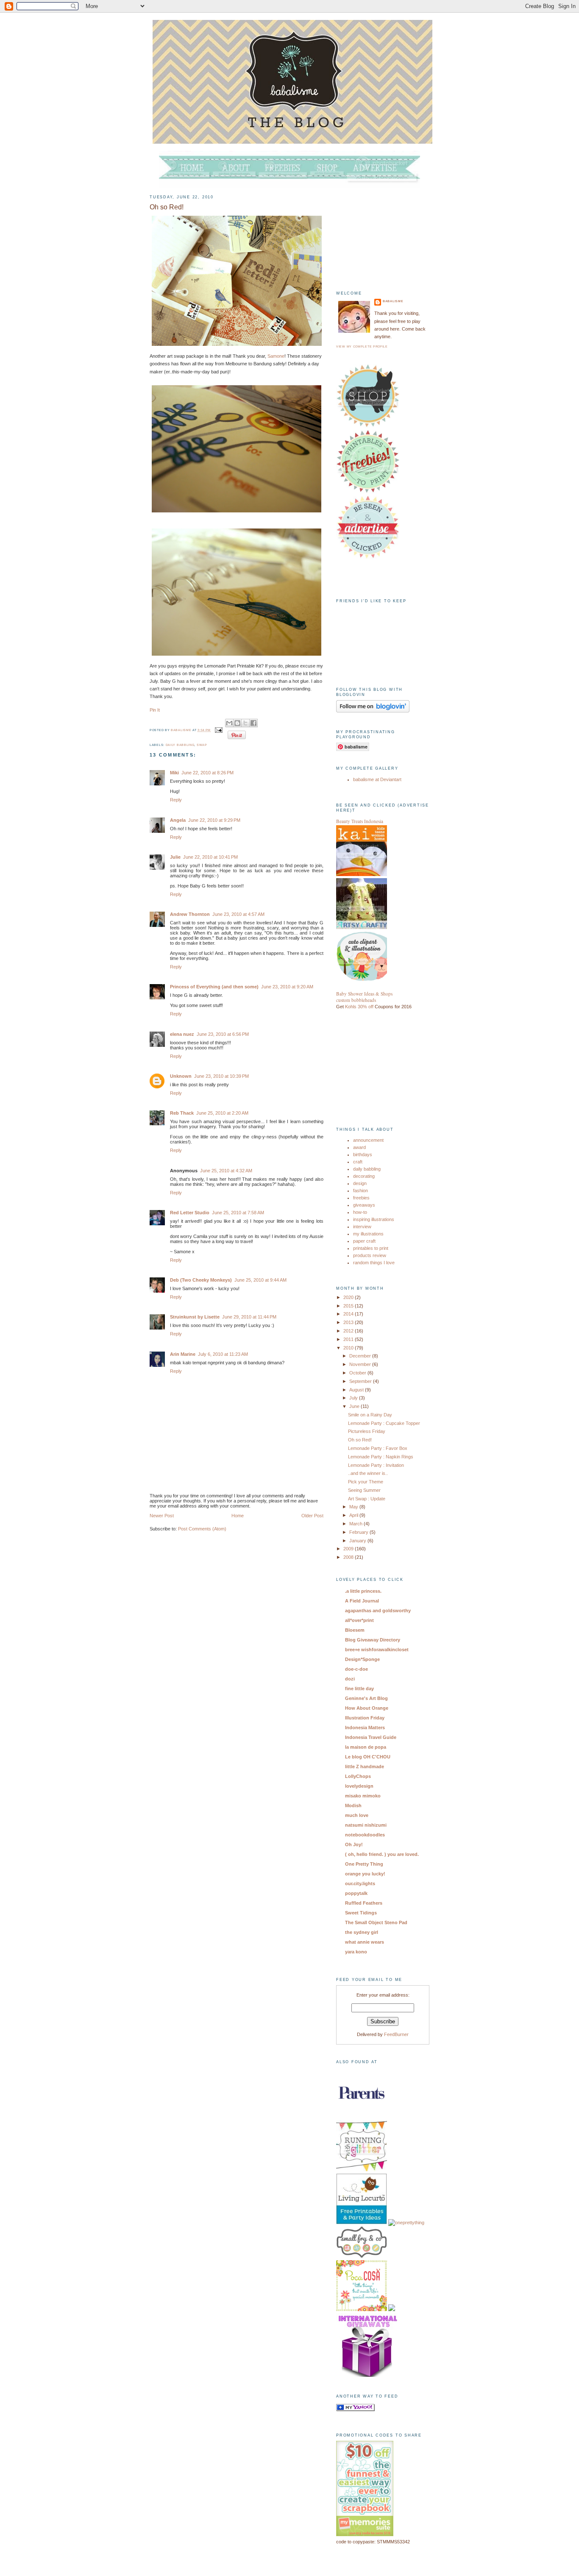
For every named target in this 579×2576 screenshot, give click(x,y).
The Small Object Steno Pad (376, 1922)
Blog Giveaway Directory (373, 1640)
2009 (349, 1549)
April (354, 1515)
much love (357, 1815)
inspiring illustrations (374, 1219)
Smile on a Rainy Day (370, 1415)
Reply (176, 800)
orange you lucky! (365, 1874)
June (355, 1406)
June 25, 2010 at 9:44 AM (260, 1280)
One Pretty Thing (364, 1864)
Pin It (155, 710)
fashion (360, 1191)
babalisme (182, 730)
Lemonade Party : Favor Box (378, 1448)
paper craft (364, 1241)
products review (370, 1255)
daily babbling (180, 745)
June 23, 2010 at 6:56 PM (223, 1034)
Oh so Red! (360, 1440)
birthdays (363, 1154)
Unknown (181, 1076)
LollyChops (358, 1776)
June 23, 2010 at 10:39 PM (221, 1076)
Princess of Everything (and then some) (214, 987)
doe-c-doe (356, 1669)
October (358, 1373)
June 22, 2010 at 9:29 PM (214, 820)
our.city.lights (360, 1883)
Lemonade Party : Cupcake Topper (384, 1423)
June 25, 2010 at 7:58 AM (238, 1213)
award (359, 1147)
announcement (368, 1140)
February (359, 1532)
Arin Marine (183, 1354)
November (361, 1364)
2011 (349, 1339)
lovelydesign (359, 1786)
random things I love (374, 1263)
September (361, 1381)
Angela (178, 820)
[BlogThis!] (237, 723)
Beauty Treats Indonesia (360, 821)
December (361, 1356)
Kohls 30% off (359, 1007)
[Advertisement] (379, 231)
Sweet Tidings (361, 1913)
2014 (349, 1314)
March (356, 1524)
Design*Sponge (362, 1659)
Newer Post (162, 1516)
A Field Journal (362, 1601)
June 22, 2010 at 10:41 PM (210, 857)
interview (362, 1227)
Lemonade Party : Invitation (376, 1465)
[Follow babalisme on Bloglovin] (373, 711)
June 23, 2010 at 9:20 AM (287, 987)
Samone (276, 356)
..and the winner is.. (368, 1473)
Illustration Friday (365, 1718)
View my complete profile (362, 346)
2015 (349, 1306)
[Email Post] (219, 730)
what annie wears (365, 1942)
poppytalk (356, 1893)
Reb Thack (182, 1113)
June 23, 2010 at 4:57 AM (238, 914)
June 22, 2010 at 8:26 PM (207, 773)
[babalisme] (355, 2409)
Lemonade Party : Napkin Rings (381, 1457)
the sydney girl (362, 1932)
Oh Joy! (354, 1844)
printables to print (371, 1248)
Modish (353, 1805)
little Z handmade (365, 1766)
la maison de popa (366, 1747)
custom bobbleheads (356, 1000)
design (360, 1183)
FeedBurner (396, 2034)
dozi (350, 1679)
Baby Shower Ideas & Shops (364, 994)
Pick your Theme (366, 1482)
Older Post (312, 1516)
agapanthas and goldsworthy (378, 1611)
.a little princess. (363, 1591)
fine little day (359, 1689)
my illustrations (368, 1234)
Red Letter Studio (190, 1213)
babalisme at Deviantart (377, 779)
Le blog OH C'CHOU (368, 1757)
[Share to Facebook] (253, 723)
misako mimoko (363, 1796)
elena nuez (182, 1034)
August (357, 1390)
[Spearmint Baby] (392, 2309)
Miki (174, 773)
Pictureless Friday (367, 1431)
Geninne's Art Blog (366, 1698)
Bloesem (355, 1630)
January (358, 1541)
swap (202, 745)
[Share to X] (245, 723)
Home (238, 1516)
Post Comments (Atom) (202, 1529)
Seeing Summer (364, 1490)
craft (358, 1162)
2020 (349, 1297)
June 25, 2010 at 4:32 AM (226, 1171)
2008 (349, 1557)
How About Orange (367, 1708)
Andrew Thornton (190, 914)
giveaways (364, 1205)
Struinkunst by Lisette (195, 1317)
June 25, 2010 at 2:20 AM (222, 1113)
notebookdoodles (365, 1835)
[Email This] (229, 723)
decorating (364, 1176)
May (354, 1507)
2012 (349, 1331)
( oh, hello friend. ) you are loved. (382, 1854)
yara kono (356, 1952)
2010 (349, 1348)
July (354, 1398)
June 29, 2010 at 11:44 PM (249, 1317)
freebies (361, 1198)
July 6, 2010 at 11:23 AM (223, 1354)
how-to (360, 1212)
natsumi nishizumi (366, 1825)
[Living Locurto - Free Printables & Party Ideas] (362, 2223)
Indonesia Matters (365, 1728)
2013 (349, 1322)
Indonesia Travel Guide (371, 1737)
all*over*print (359, 1620)
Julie (175, 857)
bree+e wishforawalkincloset (377, 1650)
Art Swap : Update (367, 1499)
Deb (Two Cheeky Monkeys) (201, 1280)
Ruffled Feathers (364, 1903)
